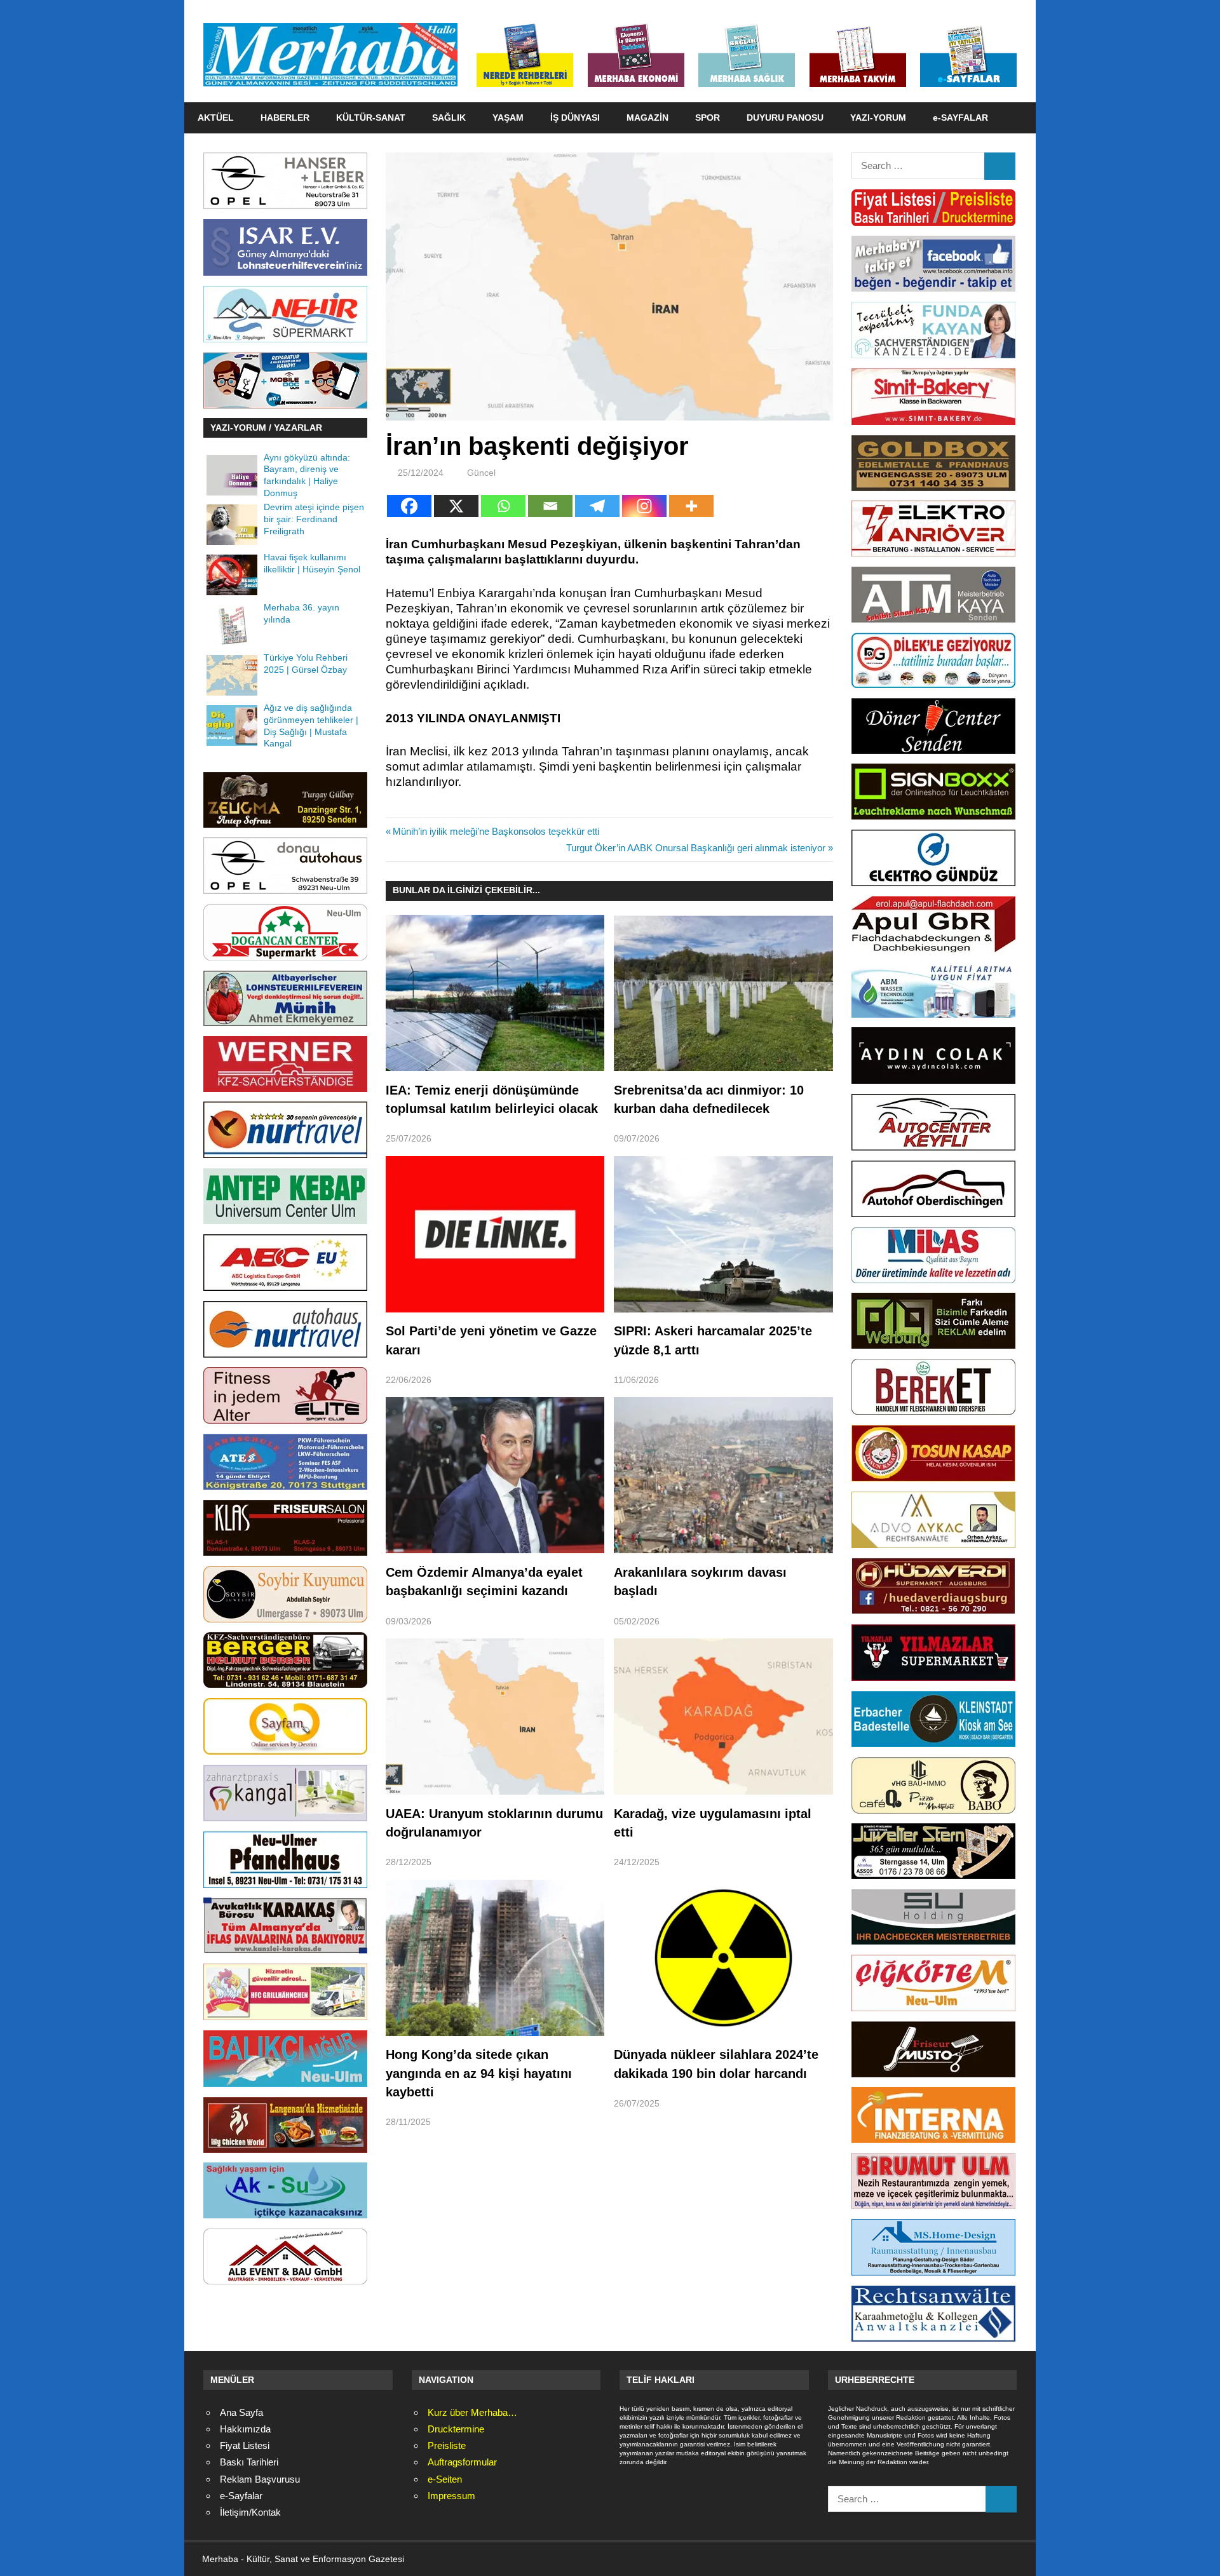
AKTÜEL (216, 118)
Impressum (451, 2496)
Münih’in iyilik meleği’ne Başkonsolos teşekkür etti (496, 831)
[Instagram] (644, 506)
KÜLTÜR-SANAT (371, 118)
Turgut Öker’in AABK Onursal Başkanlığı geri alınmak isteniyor (696, 848)
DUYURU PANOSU (785, 118)
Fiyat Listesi (245, 2445)
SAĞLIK (449, 118)
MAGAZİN (647, 118)
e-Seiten (445, 2479)
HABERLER (285, 118)
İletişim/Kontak (250, 2512)
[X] (456, 506)
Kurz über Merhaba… (472, 2412)
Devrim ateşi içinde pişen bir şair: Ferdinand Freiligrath (314, 519)
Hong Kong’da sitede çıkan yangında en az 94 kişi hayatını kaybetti (479, 2073)
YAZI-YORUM (878, 118)
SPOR (708, 118)
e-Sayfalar (241, 2496)
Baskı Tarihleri (249, 2462)
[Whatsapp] (503, 506)
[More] (691, 506)
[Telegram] (597, 506)
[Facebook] (409, 506)
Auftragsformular (462, 2462)
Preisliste (447, 2445)
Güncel (481, 473)
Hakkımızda (245, 2429)
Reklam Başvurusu (260, 2479)
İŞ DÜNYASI (575, 118)
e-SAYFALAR (960, 118)
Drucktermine (456, 2429)
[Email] (550, 506)
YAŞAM (508, 118)
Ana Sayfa (241, 2412)
